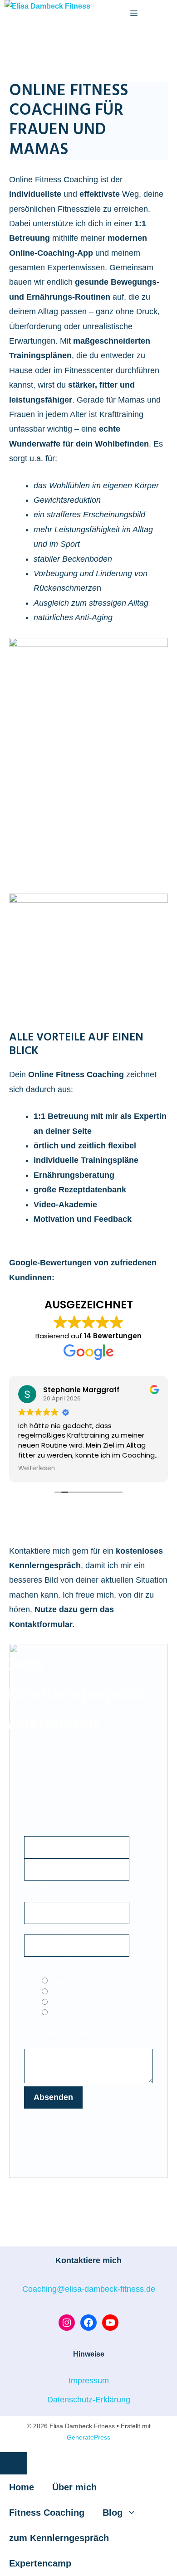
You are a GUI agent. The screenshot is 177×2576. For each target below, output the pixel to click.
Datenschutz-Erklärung (89, 2400)
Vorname (141, 1848)
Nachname (38, 1886)
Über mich (74, 2487)
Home (22, 2487)
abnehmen (61, 2003)
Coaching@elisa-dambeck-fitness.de (89, 2289)
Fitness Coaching (47, 2513)
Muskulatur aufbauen (75, 1992)
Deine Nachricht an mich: (57, 2044)
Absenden (53, 2097)
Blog (113, 2513)
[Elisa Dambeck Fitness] (47, 7)
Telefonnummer (44, 1929)
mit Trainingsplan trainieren (83, 2013)
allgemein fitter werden (77, 1981)
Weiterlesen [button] (37, 1468)
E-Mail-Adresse (46, 1897)
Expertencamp (40, 2563)
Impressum (89, 2381)
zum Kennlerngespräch (59, 2538)
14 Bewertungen (113, 1336)
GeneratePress (88, 2437)
